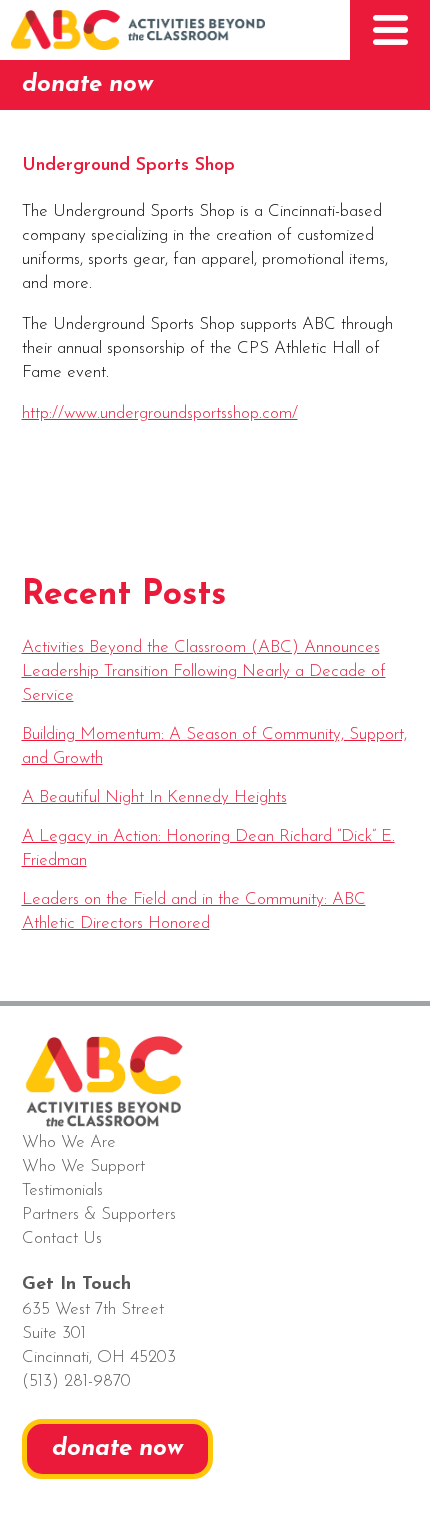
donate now (87, 85)
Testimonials (62, 1190)
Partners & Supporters (99, 1214)
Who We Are (69, 1142)
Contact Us (62, 1238)
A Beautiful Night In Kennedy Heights (154, 797)
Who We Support (83, 1166)
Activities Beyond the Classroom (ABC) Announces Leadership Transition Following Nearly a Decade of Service (204, 671)
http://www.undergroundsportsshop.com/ (160, 413)
